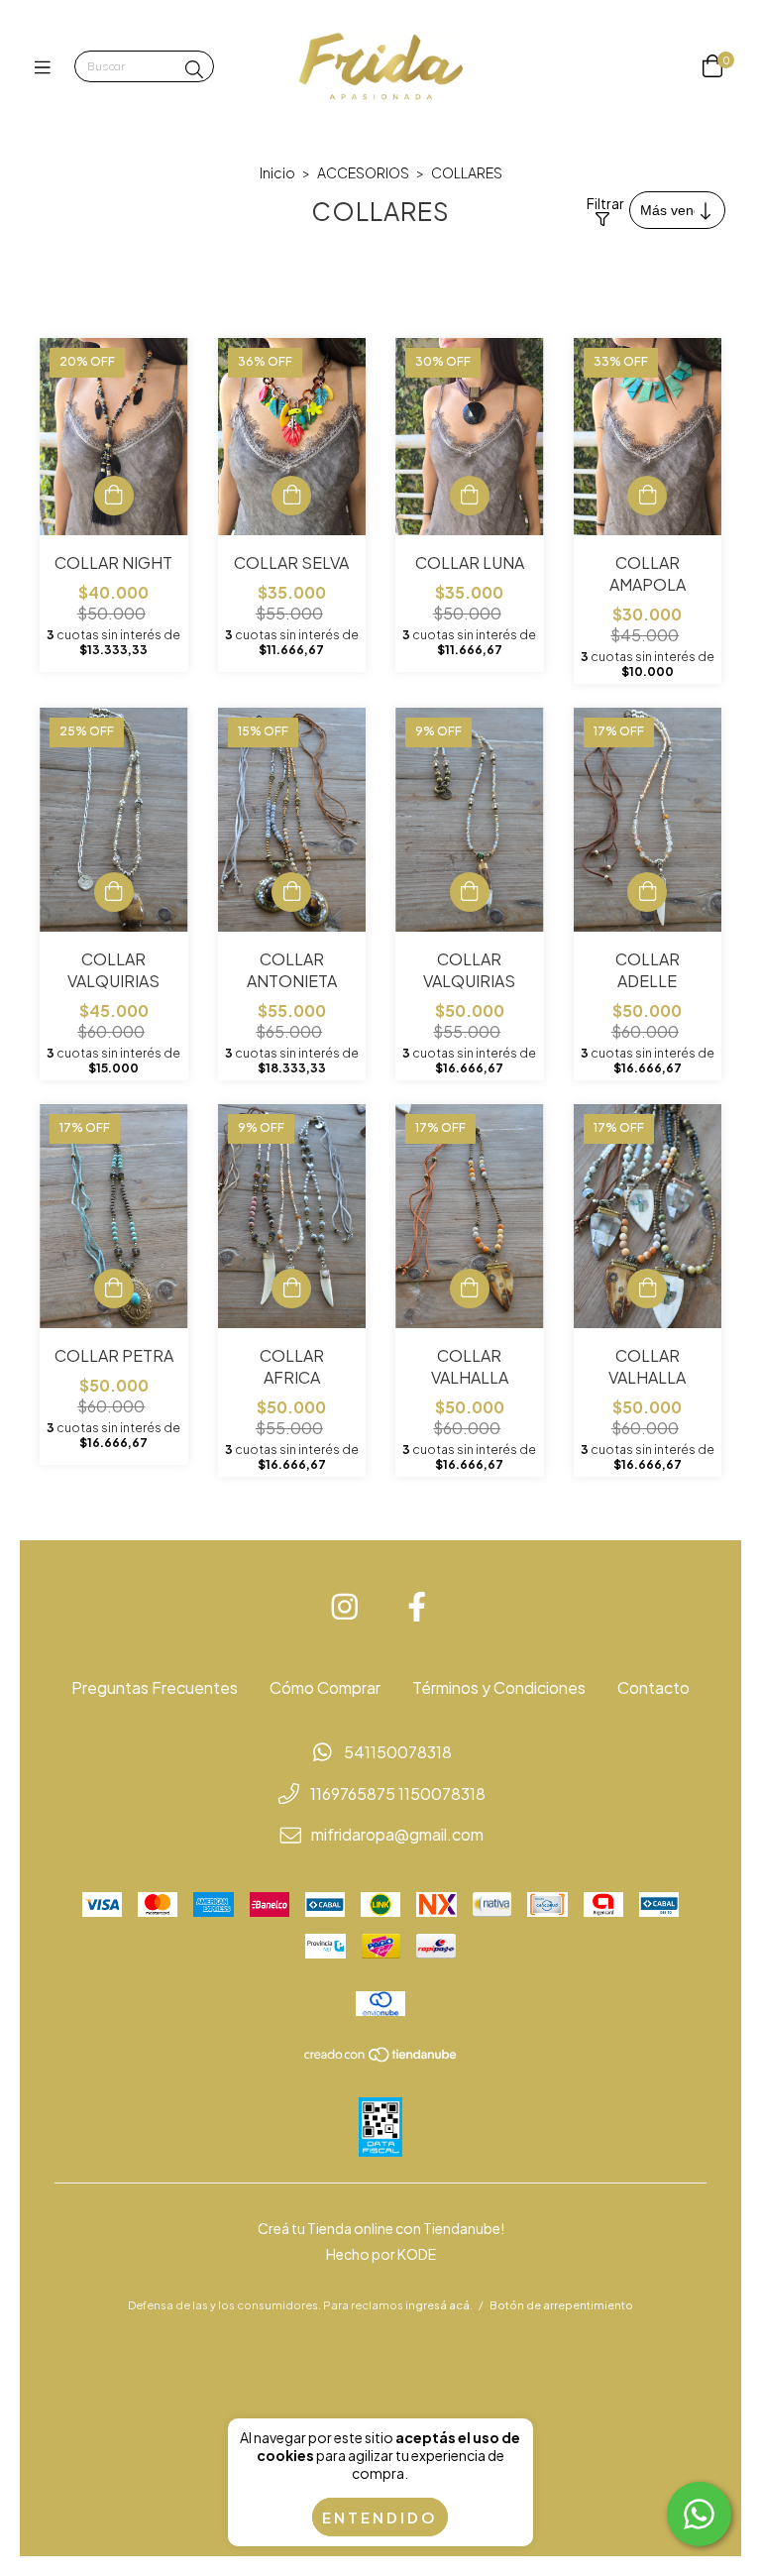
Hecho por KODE (381, 2254)
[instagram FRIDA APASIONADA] (345, 1607)
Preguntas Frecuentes (155, 1687)
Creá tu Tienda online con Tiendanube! (381, 2228)
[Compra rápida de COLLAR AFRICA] (291, 1288)
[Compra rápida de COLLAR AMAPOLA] (647, 496)
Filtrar (603, 203)
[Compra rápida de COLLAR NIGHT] (114, 496)
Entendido (380, 2517)
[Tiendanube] (381, 2057)
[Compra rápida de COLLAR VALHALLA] (470, 1288)
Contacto (653, 1687)
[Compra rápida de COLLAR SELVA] (291, 496)
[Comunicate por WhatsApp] (699, 2514)
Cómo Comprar (325, 1687)
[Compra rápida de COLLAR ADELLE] (647, 892)
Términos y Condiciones (499, 1687)
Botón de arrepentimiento (561, 2305)
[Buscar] (194, 69)
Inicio (277, 172)
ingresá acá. (439, 2305)
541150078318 (398, 1752)
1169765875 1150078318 (398, 1793)
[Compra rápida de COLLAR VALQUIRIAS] (114, 892)
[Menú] (47, 67)
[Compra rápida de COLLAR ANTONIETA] (291, 892)
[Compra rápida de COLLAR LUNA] (470, 496)
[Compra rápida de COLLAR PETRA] (114, 1288)
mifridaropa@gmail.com (397, 1834)
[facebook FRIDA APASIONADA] (417, 1607)
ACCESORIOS (363, 172)
